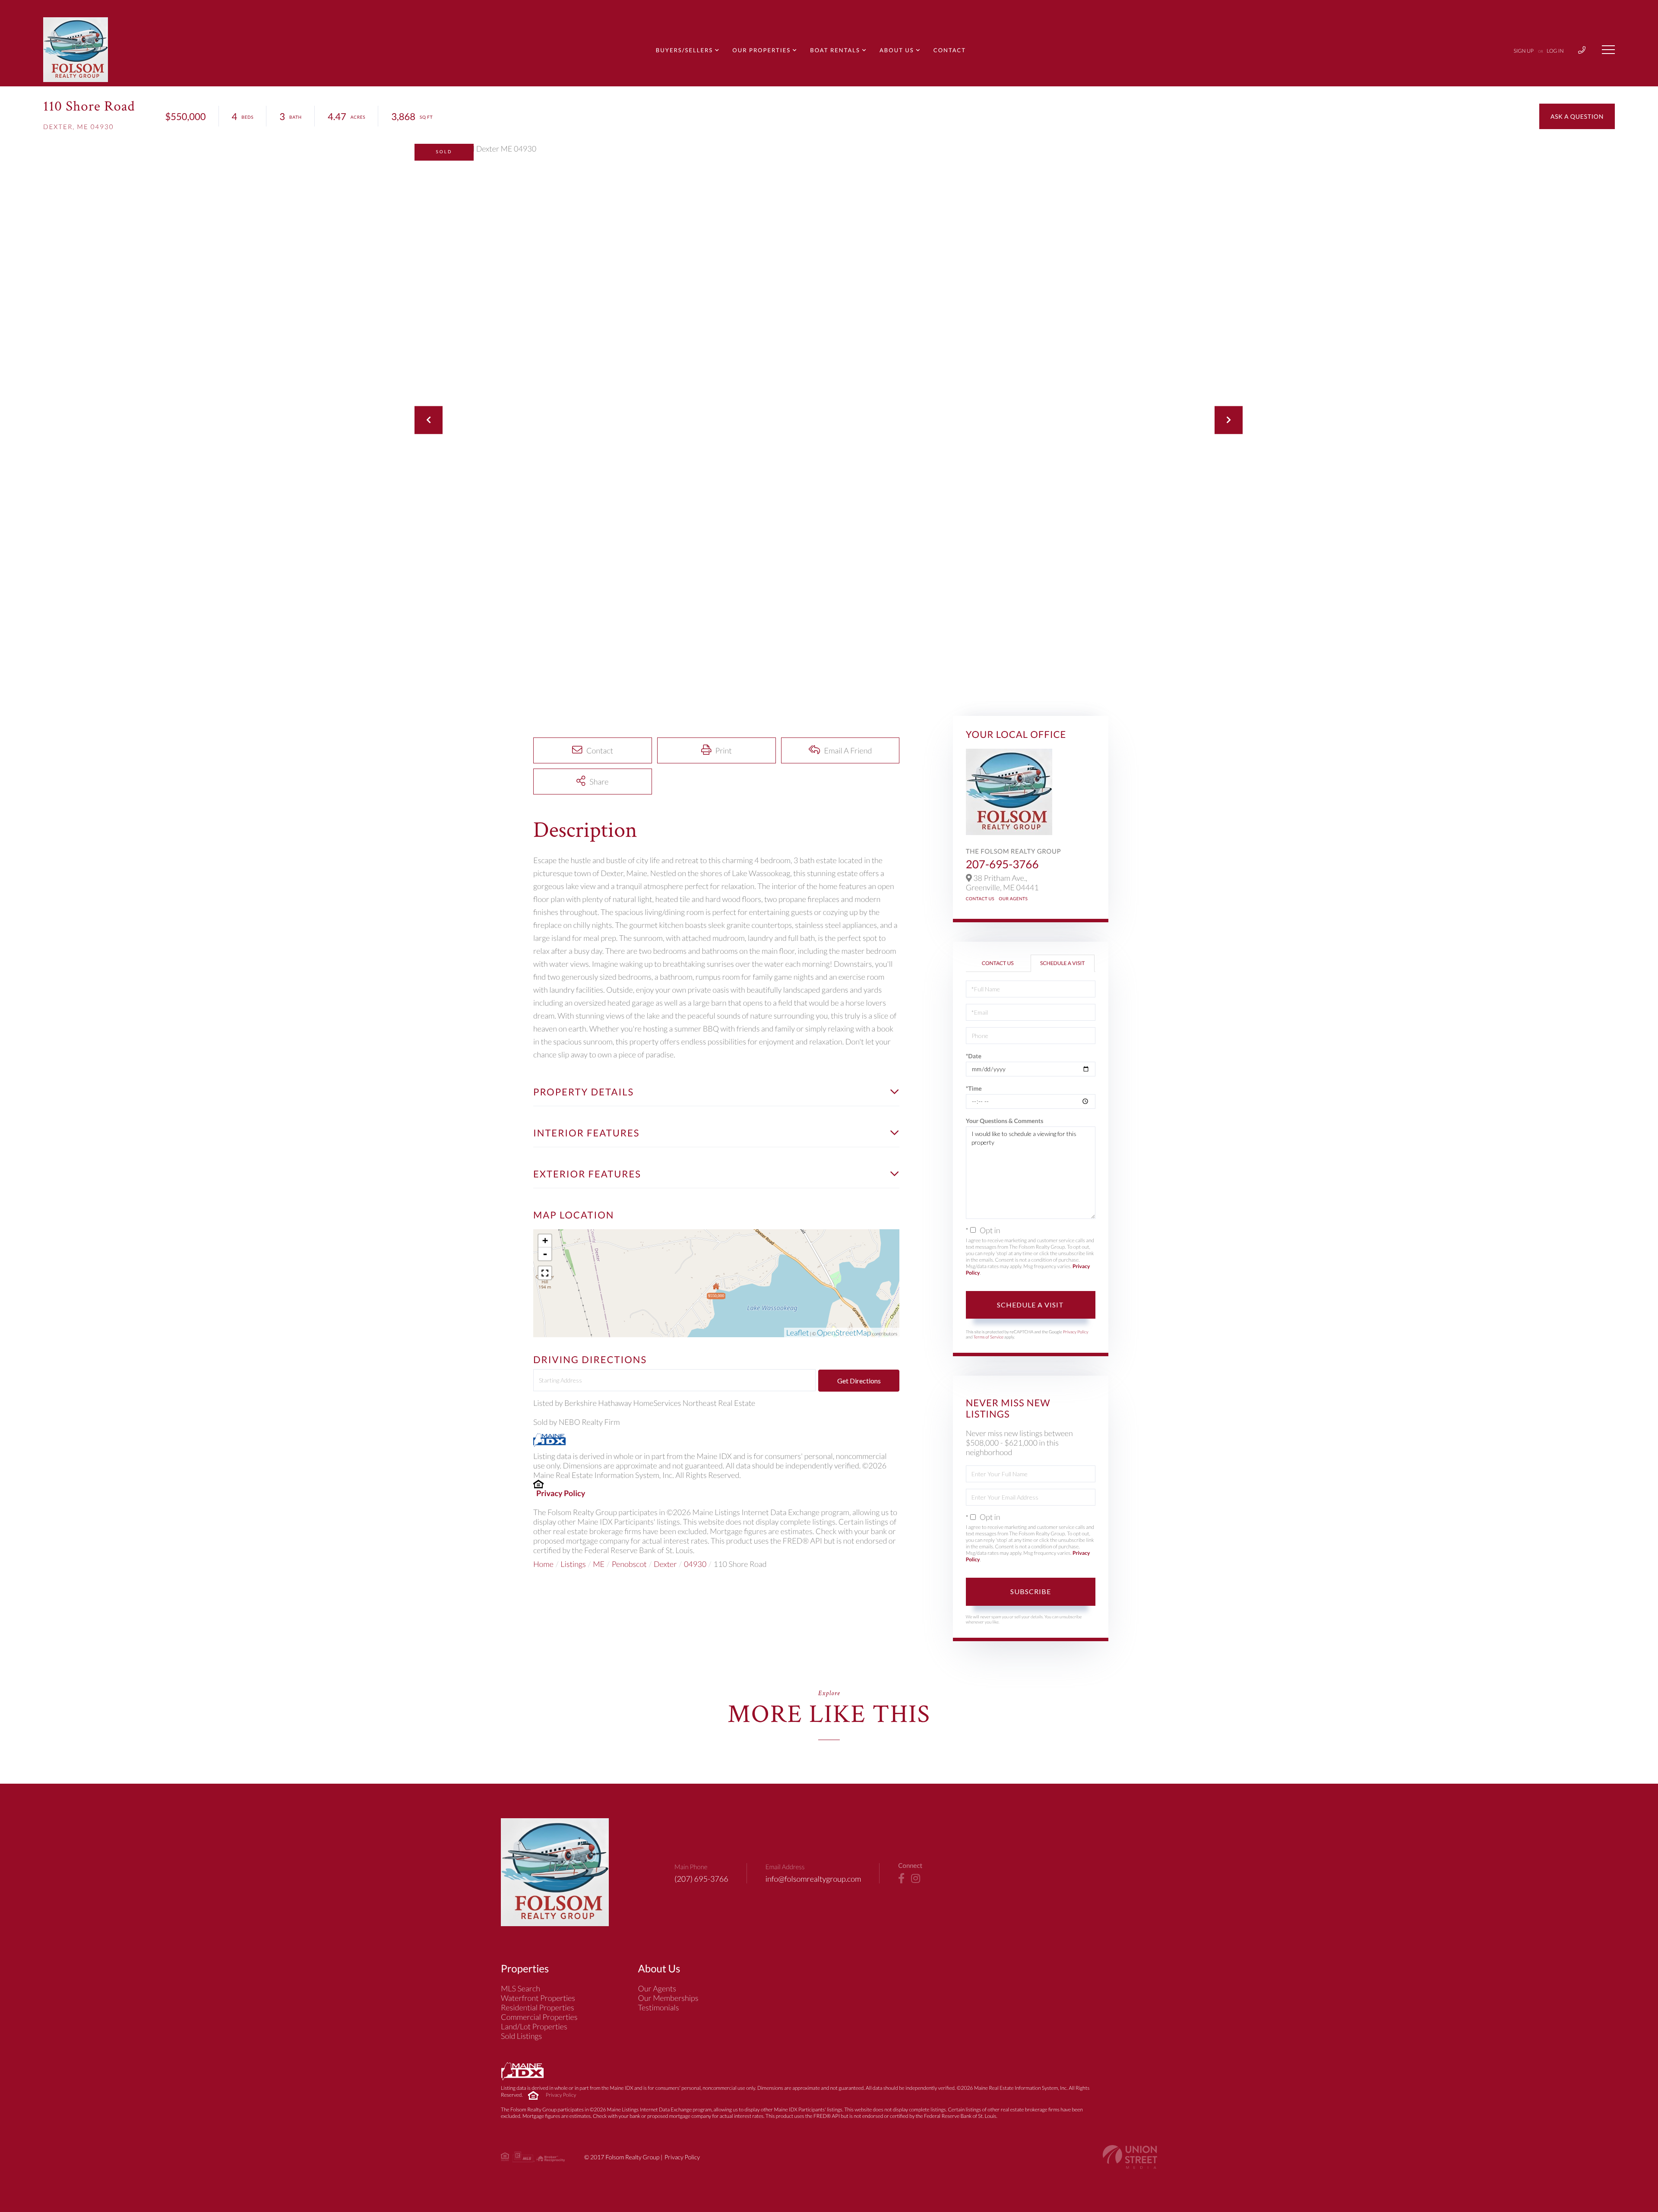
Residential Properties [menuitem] (538, 2007)
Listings (573, 1564)
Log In (1555, 51)
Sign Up (1524, 51)
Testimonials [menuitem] (659, 2007)
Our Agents (1013, 899)
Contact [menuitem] (950, 50)
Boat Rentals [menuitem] (835, 50)
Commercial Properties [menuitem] (539, 2017)
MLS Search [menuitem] (520, 1988)
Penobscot (629, 1564)
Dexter (665, 1564)
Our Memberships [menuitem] (668, 1998)
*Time (974, 1088)
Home (543, 1564)
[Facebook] (901, 1879)
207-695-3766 (1002, 864)
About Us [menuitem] (897, 50)
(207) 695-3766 (701, 1879)
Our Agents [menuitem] (657, 1988)
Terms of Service (988, 1337)
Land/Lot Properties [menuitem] (534, 2026)
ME (599, 1564)
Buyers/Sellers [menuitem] (684, 50)
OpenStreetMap (844, 1332)
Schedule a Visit (1062, 963)
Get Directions (859, 1381)
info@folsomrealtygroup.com (813, 1879)
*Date (974, 1056)
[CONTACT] (1577, 116)
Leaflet (798, 1332)
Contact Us (980, 899)
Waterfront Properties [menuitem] (538, 1998)
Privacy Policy (561, 1493)
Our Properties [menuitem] (761, 50)
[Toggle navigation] (1608, 50)
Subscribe (1031, 1591)
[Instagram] (916, 1879)
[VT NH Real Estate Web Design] (1130, 2157)
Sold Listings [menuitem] (521, 2036)
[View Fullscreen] (545, 1273)
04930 (695, 1564)
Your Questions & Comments (1005, 1121)
